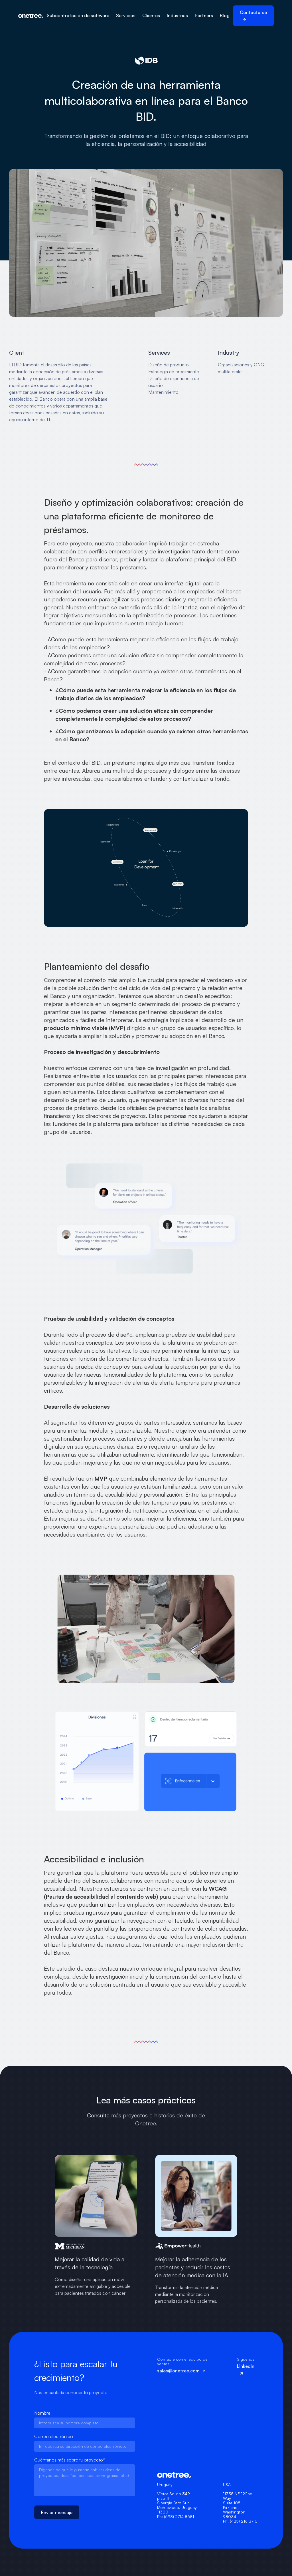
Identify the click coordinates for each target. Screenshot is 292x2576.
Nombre (42, 2413)
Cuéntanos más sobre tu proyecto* (70, 2460)
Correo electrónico (54, 2436)
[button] (78, 16)
